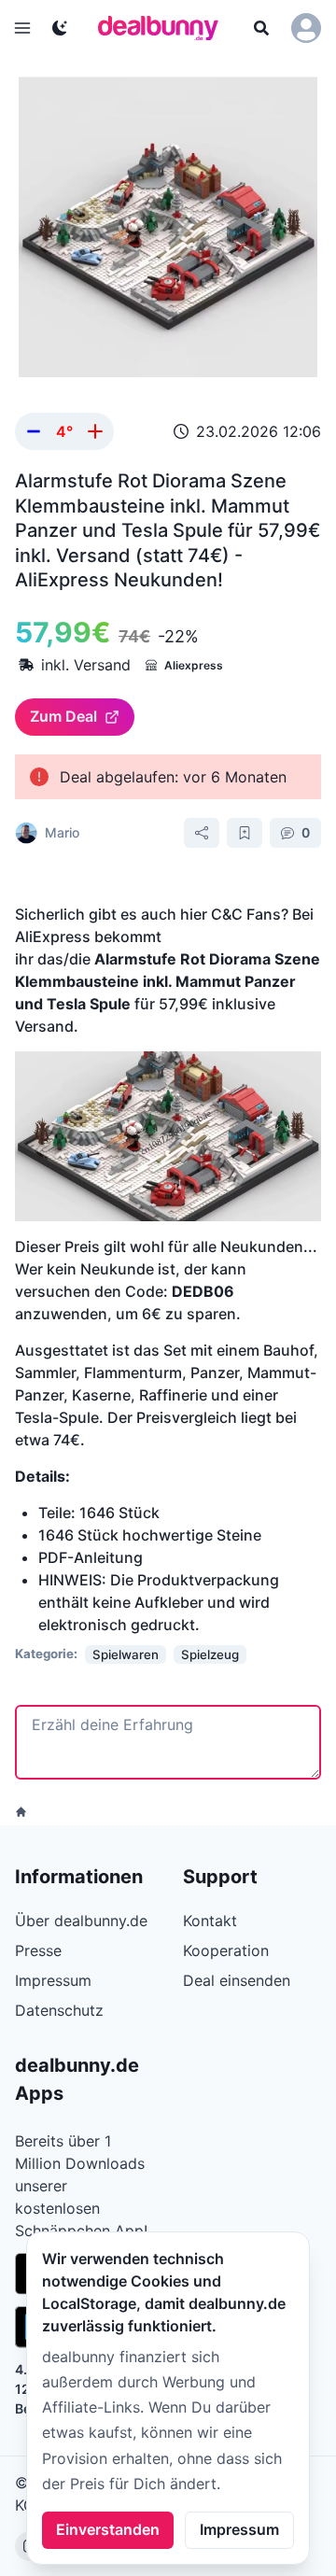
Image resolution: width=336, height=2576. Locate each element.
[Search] (261, 28)
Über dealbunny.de (81, 1921)
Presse (38, 1950)
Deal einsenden (237, 1980)
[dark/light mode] (60, 28)
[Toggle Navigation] (22, 28)
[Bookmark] (245, 833)
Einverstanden (108, 2529)
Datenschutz (59, 2010)
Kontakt (210, 1921)
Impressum (239, 2529)
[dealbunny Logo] (164, 28)
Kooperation (226, 1950)
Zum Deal (63, 716)
